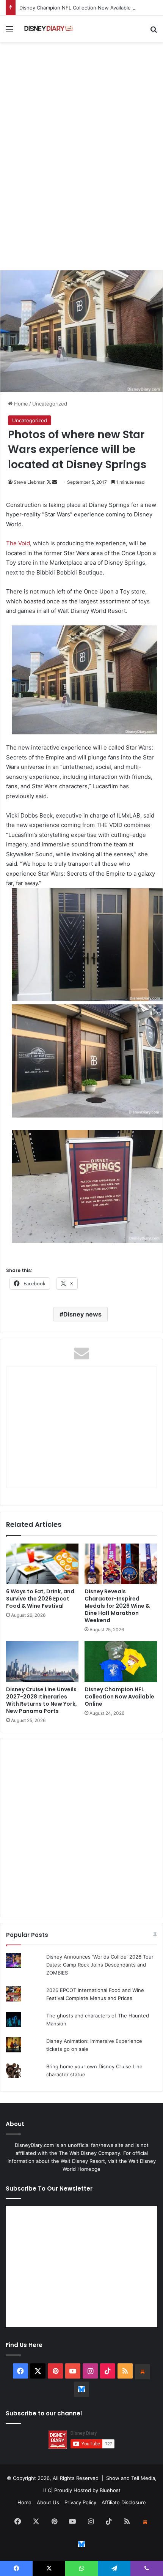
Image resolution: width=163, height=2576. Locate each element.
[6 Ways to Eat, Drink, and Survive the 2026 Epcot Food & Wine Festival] (42, 1564)
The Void (18, 543)
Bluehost (110, 2490)
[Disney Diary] (49, 29)
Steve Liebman (30, 482)
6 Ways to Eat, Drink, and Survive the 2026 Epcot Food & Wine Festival (40, 1599)
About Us (48, 2502)
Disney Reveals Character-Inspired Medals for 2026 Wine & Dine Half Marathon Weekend (117, 1606)
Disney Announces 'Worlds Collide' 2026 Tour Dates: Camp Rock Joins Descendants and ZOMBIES (100, 1965)
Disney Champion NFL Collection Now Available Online (83, 8)
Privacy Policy (80, 2502)
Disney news (82, 1314)
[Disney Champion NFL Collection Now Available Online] (121, 1662)
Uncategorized (50, 404)
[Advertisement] (81, 181)
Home (20, 404)
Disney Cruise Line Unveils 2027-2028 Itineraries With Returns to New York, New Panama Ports (42, 1700)
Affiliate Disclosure (124, 2502)
